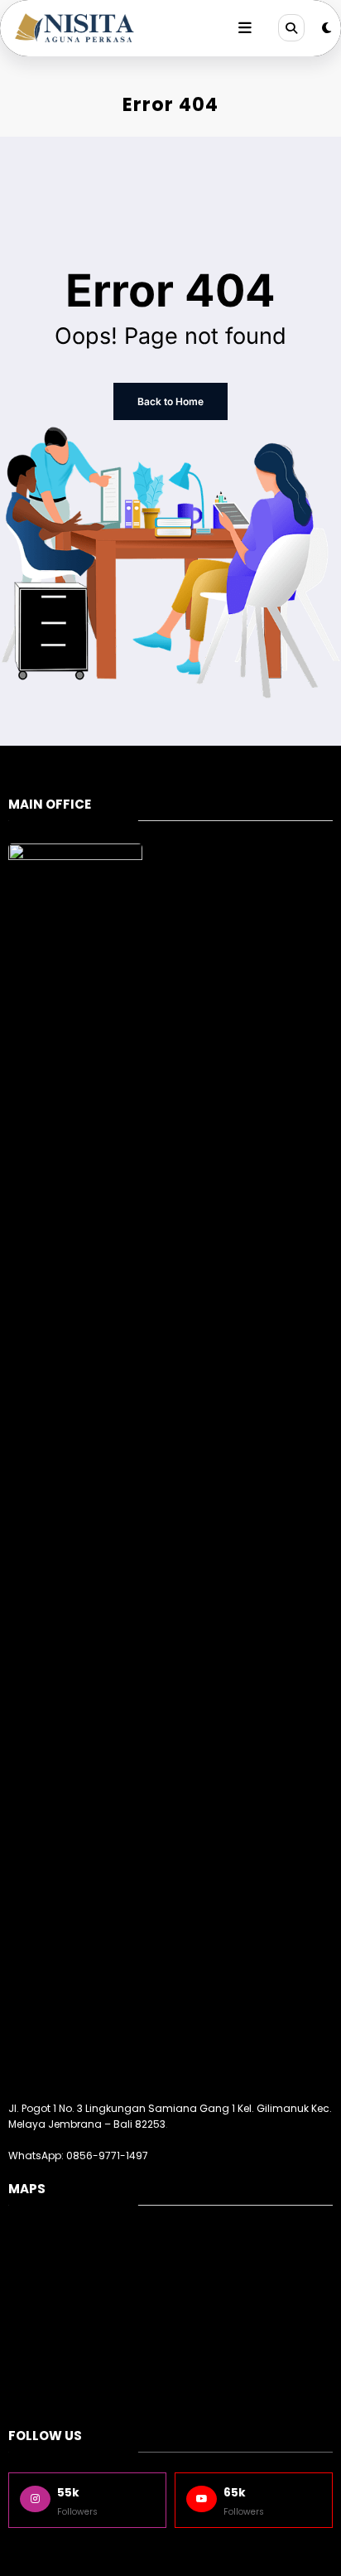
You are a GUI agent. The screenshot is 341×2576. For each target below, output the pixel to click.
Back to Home (170, 401)
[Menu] (245, 28)
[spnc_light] (327, 28)
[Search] (291, 27)
